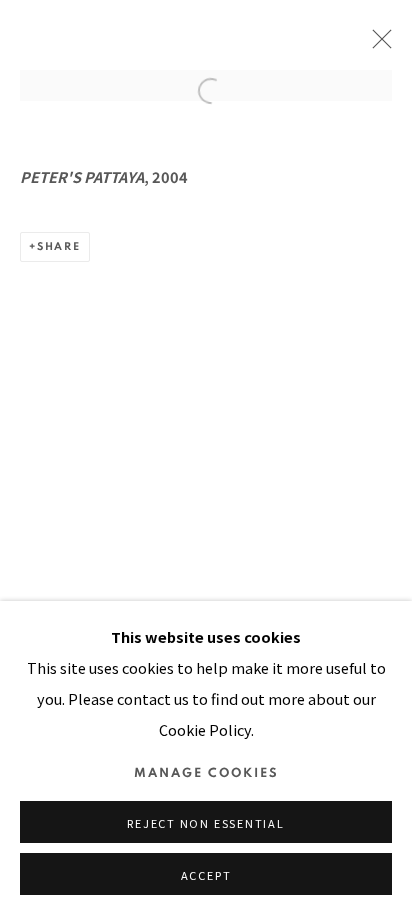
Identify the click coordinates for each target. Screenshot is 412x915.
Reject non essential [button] (205, 823)
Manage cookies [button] (206, 773)
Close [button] (377, 45)
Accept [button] (206, 875)
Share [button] (59, 246)
